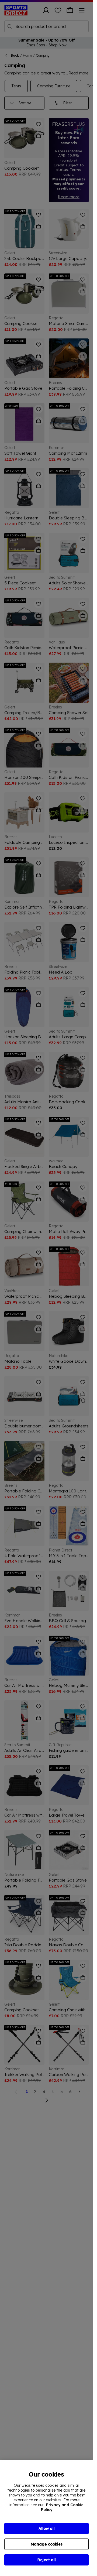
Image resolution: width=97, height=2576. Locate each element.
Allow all (47, 2529)
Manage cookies (47, 2544)
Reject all (47, 2560)
